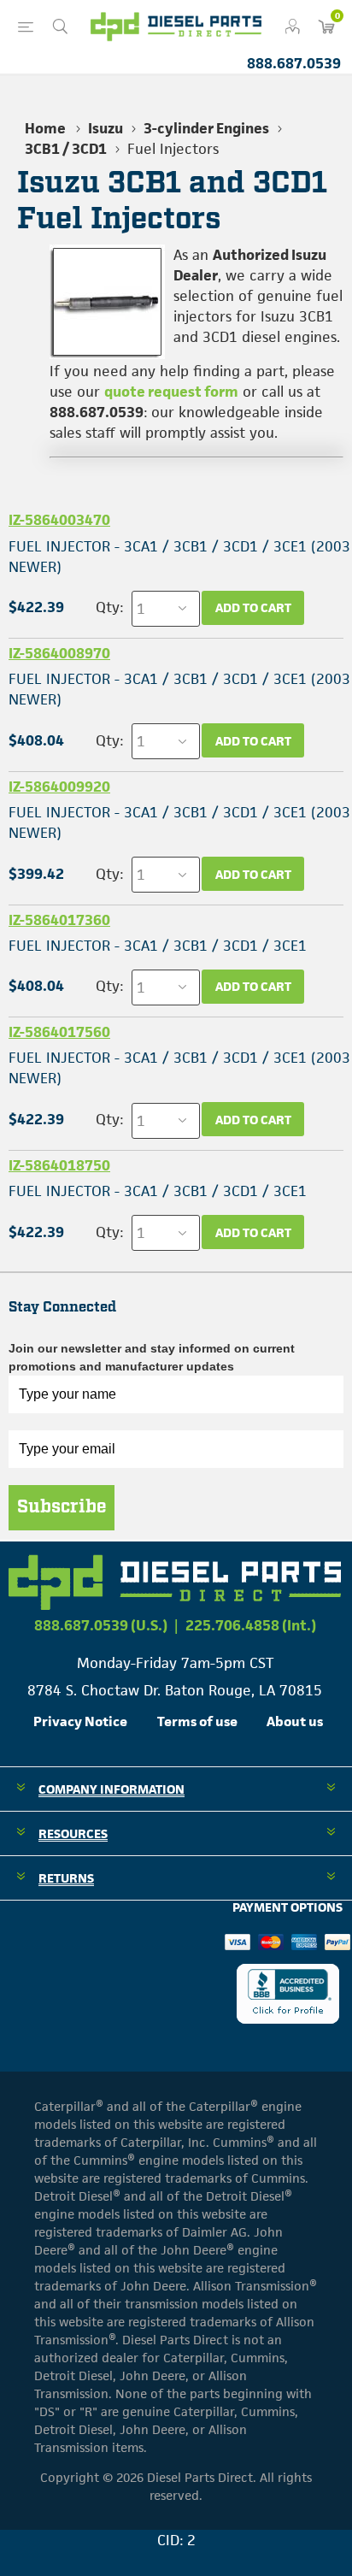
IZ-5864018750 (59, 1165)
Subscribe (62, 1507)
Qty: (109, 607)
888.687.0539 (294, 63)
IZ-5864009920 (59, 787)
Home (45, 128)
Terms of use (197, 1721)
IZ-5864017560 (59, 1032)
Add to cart (253, 607)
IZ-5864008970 (59, 653)
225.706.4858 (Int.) (251, 1625)
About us (295, 1721)
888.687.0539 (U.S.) (101, 1625)
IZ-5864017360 (59, 920)
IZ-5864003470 (59, 520)
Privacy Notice (80, 1721)
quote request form (171, 392)
